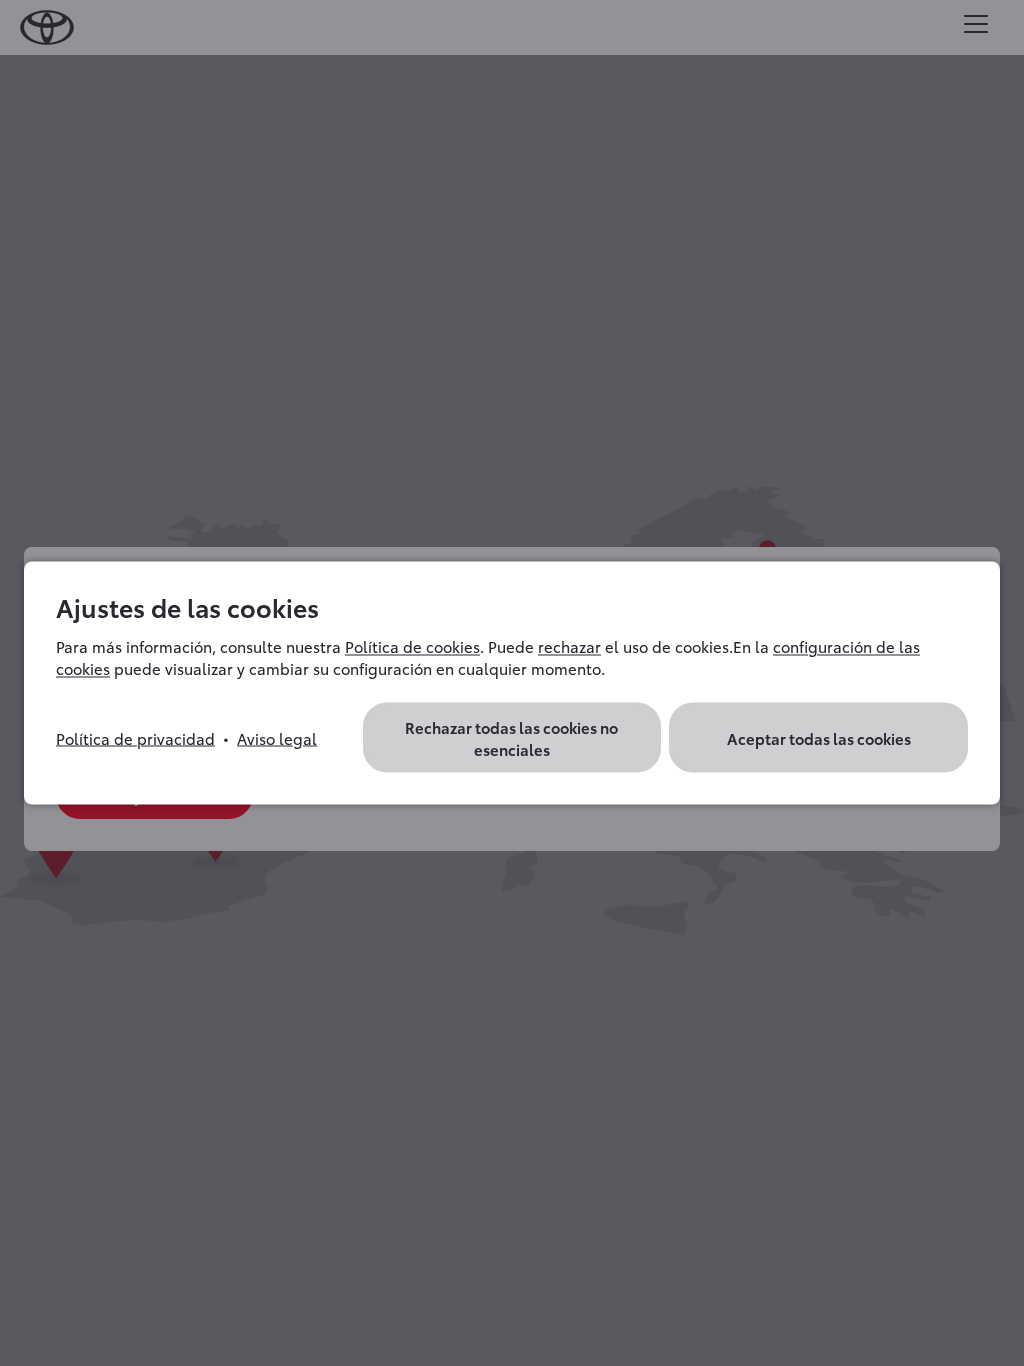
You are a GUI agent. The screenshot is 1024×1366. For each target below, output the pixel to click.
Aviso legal (277, 738)
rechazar (569, 646)
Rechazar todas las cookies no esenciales (511, 738)
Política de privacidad (135, 738)
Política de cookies (412, 646)
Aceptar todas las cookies (819, 738)
